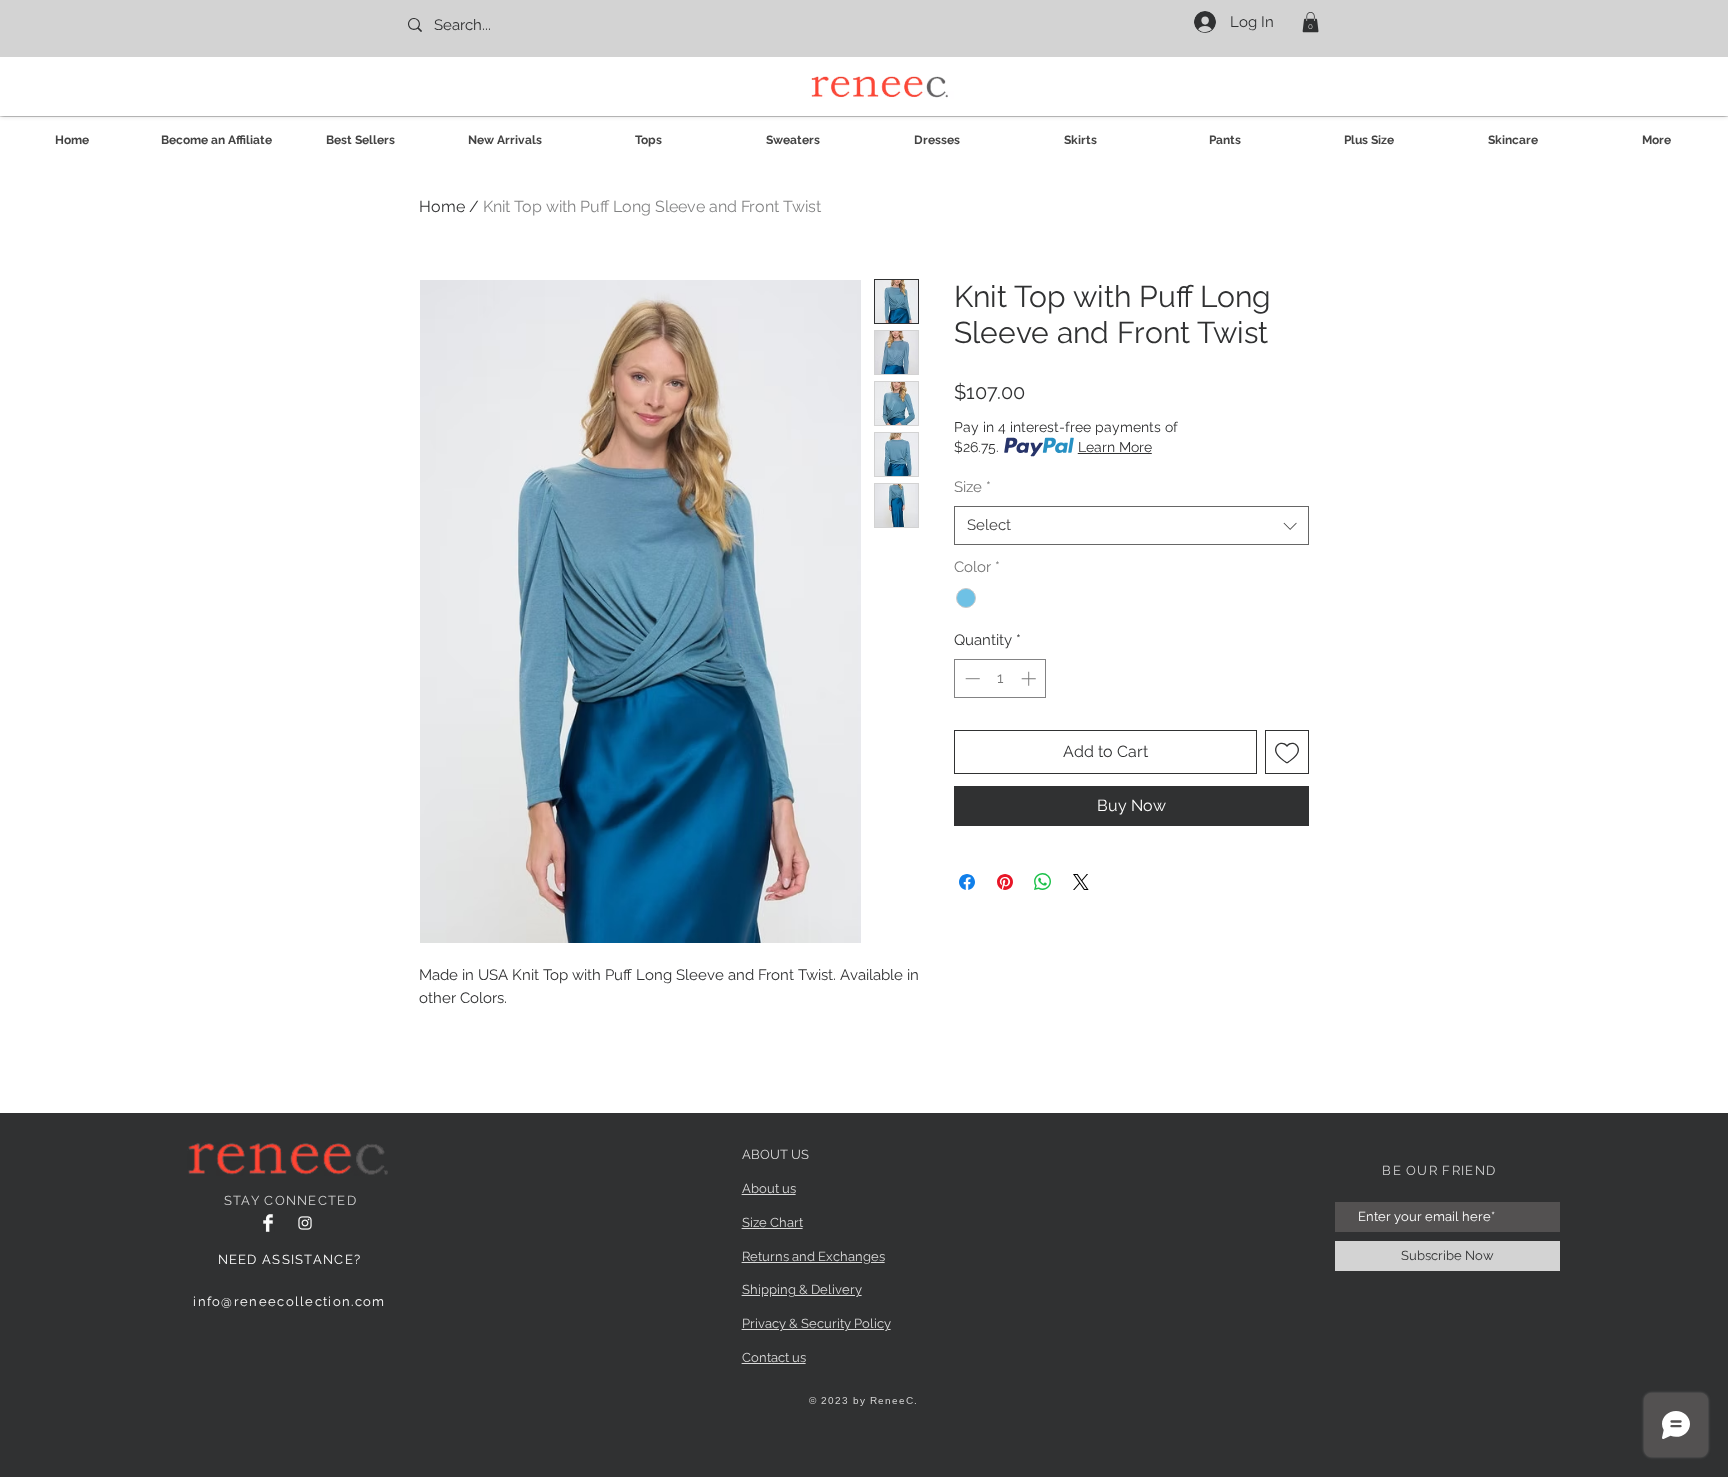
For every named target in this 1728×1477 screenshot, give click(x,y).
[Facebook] (268, 1223)
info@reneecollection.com (289, 1301)
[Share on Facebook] (967, 882)
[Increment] (1030, 678)
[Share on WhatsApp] (1043, 882)
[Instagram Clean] (305, 1223)
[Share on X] (1081, 882)
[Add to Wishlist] (1287, 752)
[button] (1310, 22)
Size (972, 487)
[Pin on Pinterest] (1005, 882)
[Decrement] (970, 678)
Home (442, 206)
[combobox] (1131, 525)
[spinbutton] (1000, 678)
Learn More (1115, 447)
